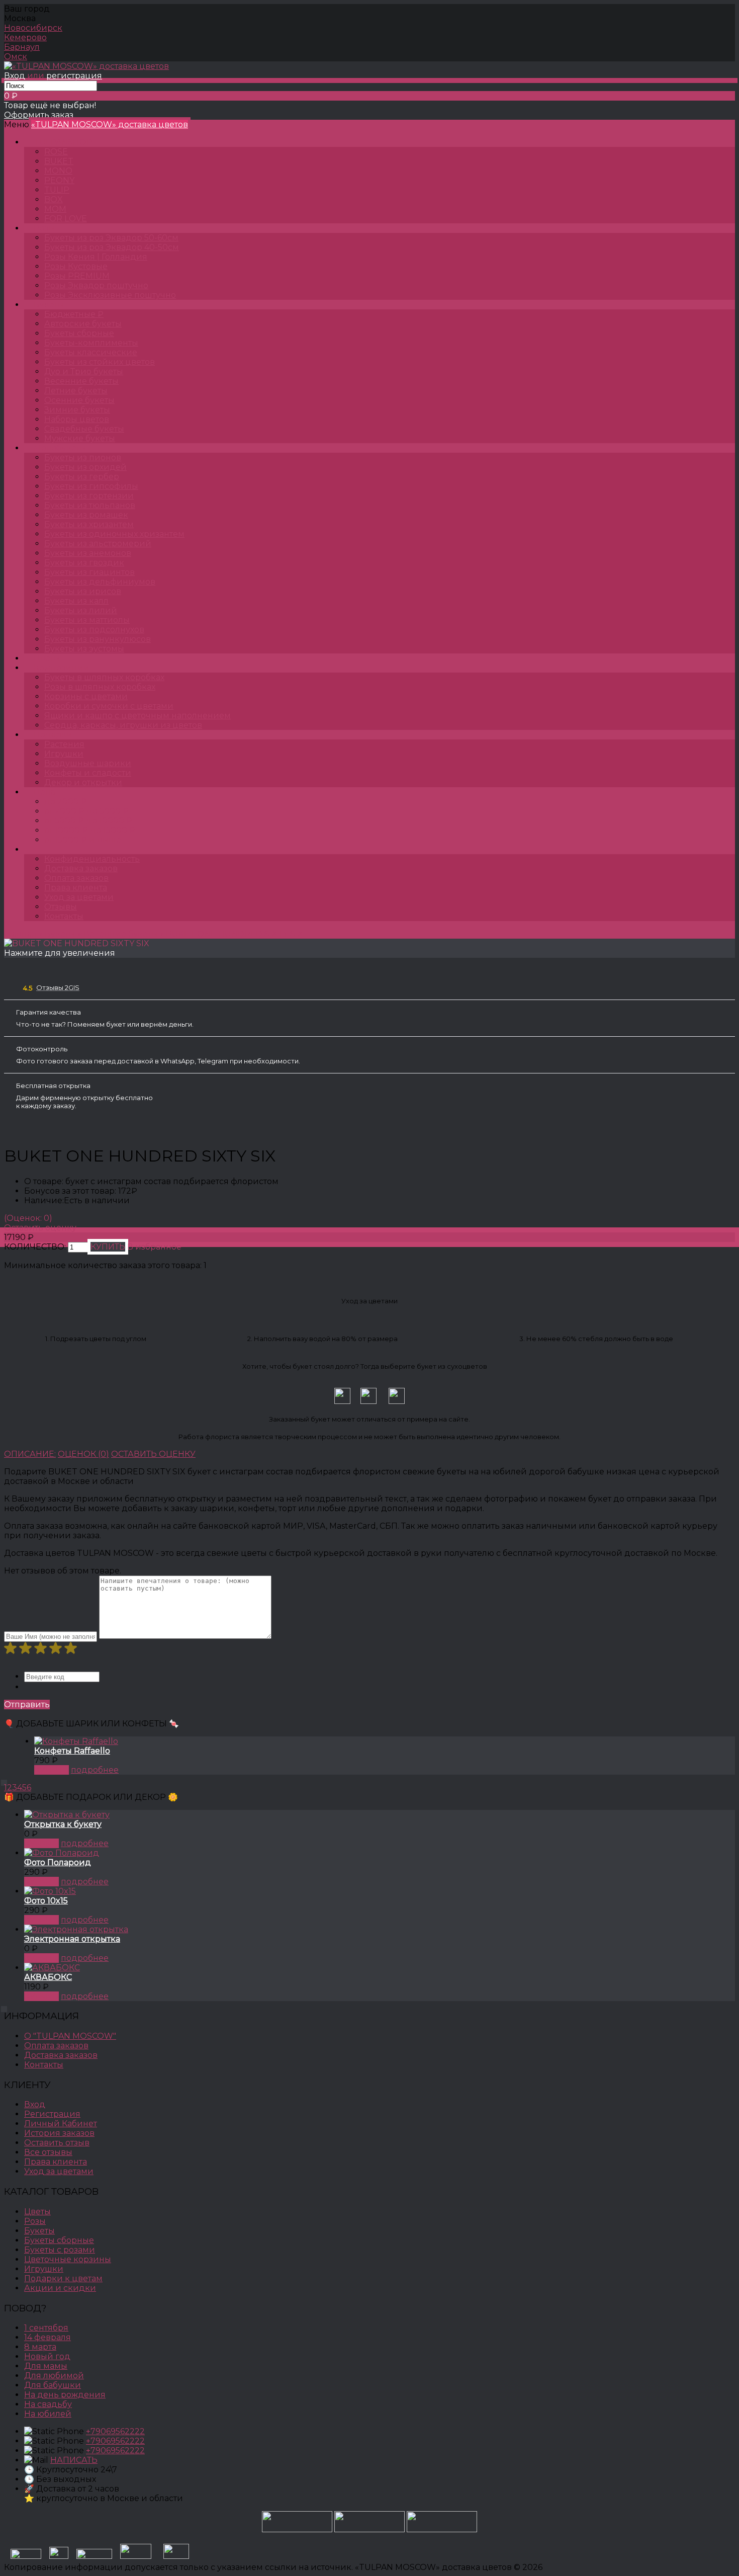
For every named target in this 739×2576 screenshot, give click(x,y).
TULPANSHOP (63, 142)
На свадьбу (48, 2404)
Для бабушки (53, 2385)
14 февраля (48, 2337)
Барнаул (22, 47)
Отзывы (61, 907)
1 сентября (46, 2328)
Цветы (47, 658)
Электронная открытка (72, 1939)
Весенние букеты (121, 934)
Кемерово (25, 37)
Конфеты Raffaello (72, 1751)
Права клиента (76, 888)
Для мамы (46, 2366)
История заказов (59, 2133)
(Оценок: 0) (28, 1218)
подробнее (95, 1770)
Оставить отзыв (57, 2143)
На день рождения (65, 2395)
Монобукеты (60, 448)
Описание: (30, 1454)
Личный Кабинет (61, 2124)
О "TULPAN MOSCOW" (70, 2036)
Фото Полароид (58, 1862)
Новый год (47, 2356)
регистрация (74, 76)
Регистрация (52, 2114)
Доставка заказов (81, 868)
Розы (44, 228)
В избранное (154, 1247)
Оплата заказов (76, 878)
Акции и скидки (60, 2288)
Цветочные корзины (68, 2259)
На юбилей (48, 2414)
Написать (74, 2460)
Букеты (49, 305)
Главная (20, 934)
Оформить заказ (39, 115)
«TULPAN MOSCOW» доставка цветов (110, 124)
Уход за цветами (79, 897)
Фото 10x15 (46, 1901)
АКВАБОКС (48, 1977)
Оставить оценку (40, 1228)
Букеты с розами (60, 2250)
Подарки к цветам (63, 2278)
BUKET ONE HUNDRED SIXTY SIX (235, 934)
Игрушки (44, 2269)
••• (37, 849)
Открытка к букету (63, 1824)
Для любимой (54, 2376)
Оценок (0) (83, 1454)
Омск (16, 57)
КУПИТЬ (52, 1770)
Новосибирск (33, 28)
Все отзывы (48, 2152)
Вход (15, 76)
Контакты (64, 916)
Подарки (53, 735)
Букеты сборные (59, 2240)
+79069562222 (115, 2431)
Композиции (62, 668)
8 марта (40, 2347)
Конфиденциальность (92, 859)
